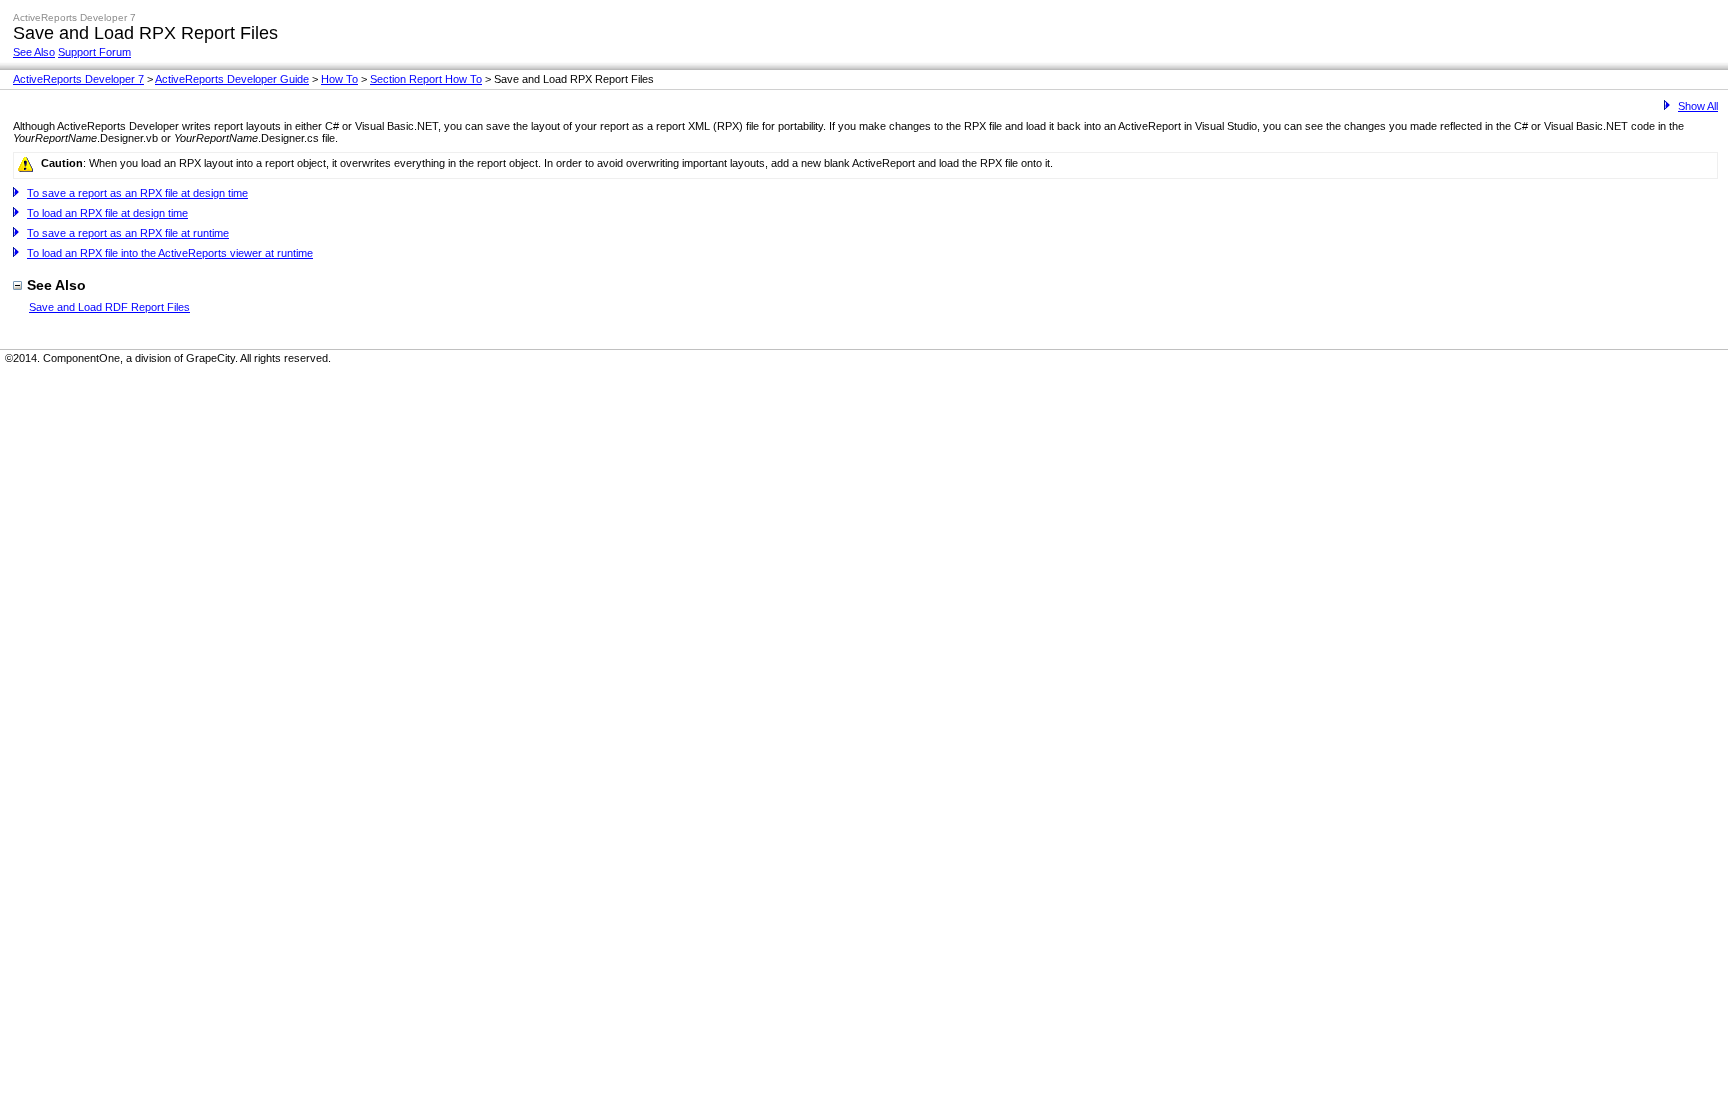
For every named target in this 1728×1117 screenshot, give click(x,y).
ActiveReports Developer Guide (232, 79)
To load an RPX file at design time (107, 213)
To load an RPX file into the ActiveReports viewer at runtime (170, 253)
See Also (34, 52)
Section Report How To (426, 79)
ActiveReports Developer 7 (78, 79)
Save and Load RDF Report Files (109, 307)
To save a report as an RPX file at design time (137, 193)
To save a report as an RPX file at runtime (128, 233)
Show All (1698, 106)
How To (339, 79)
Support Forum (94, 52)
